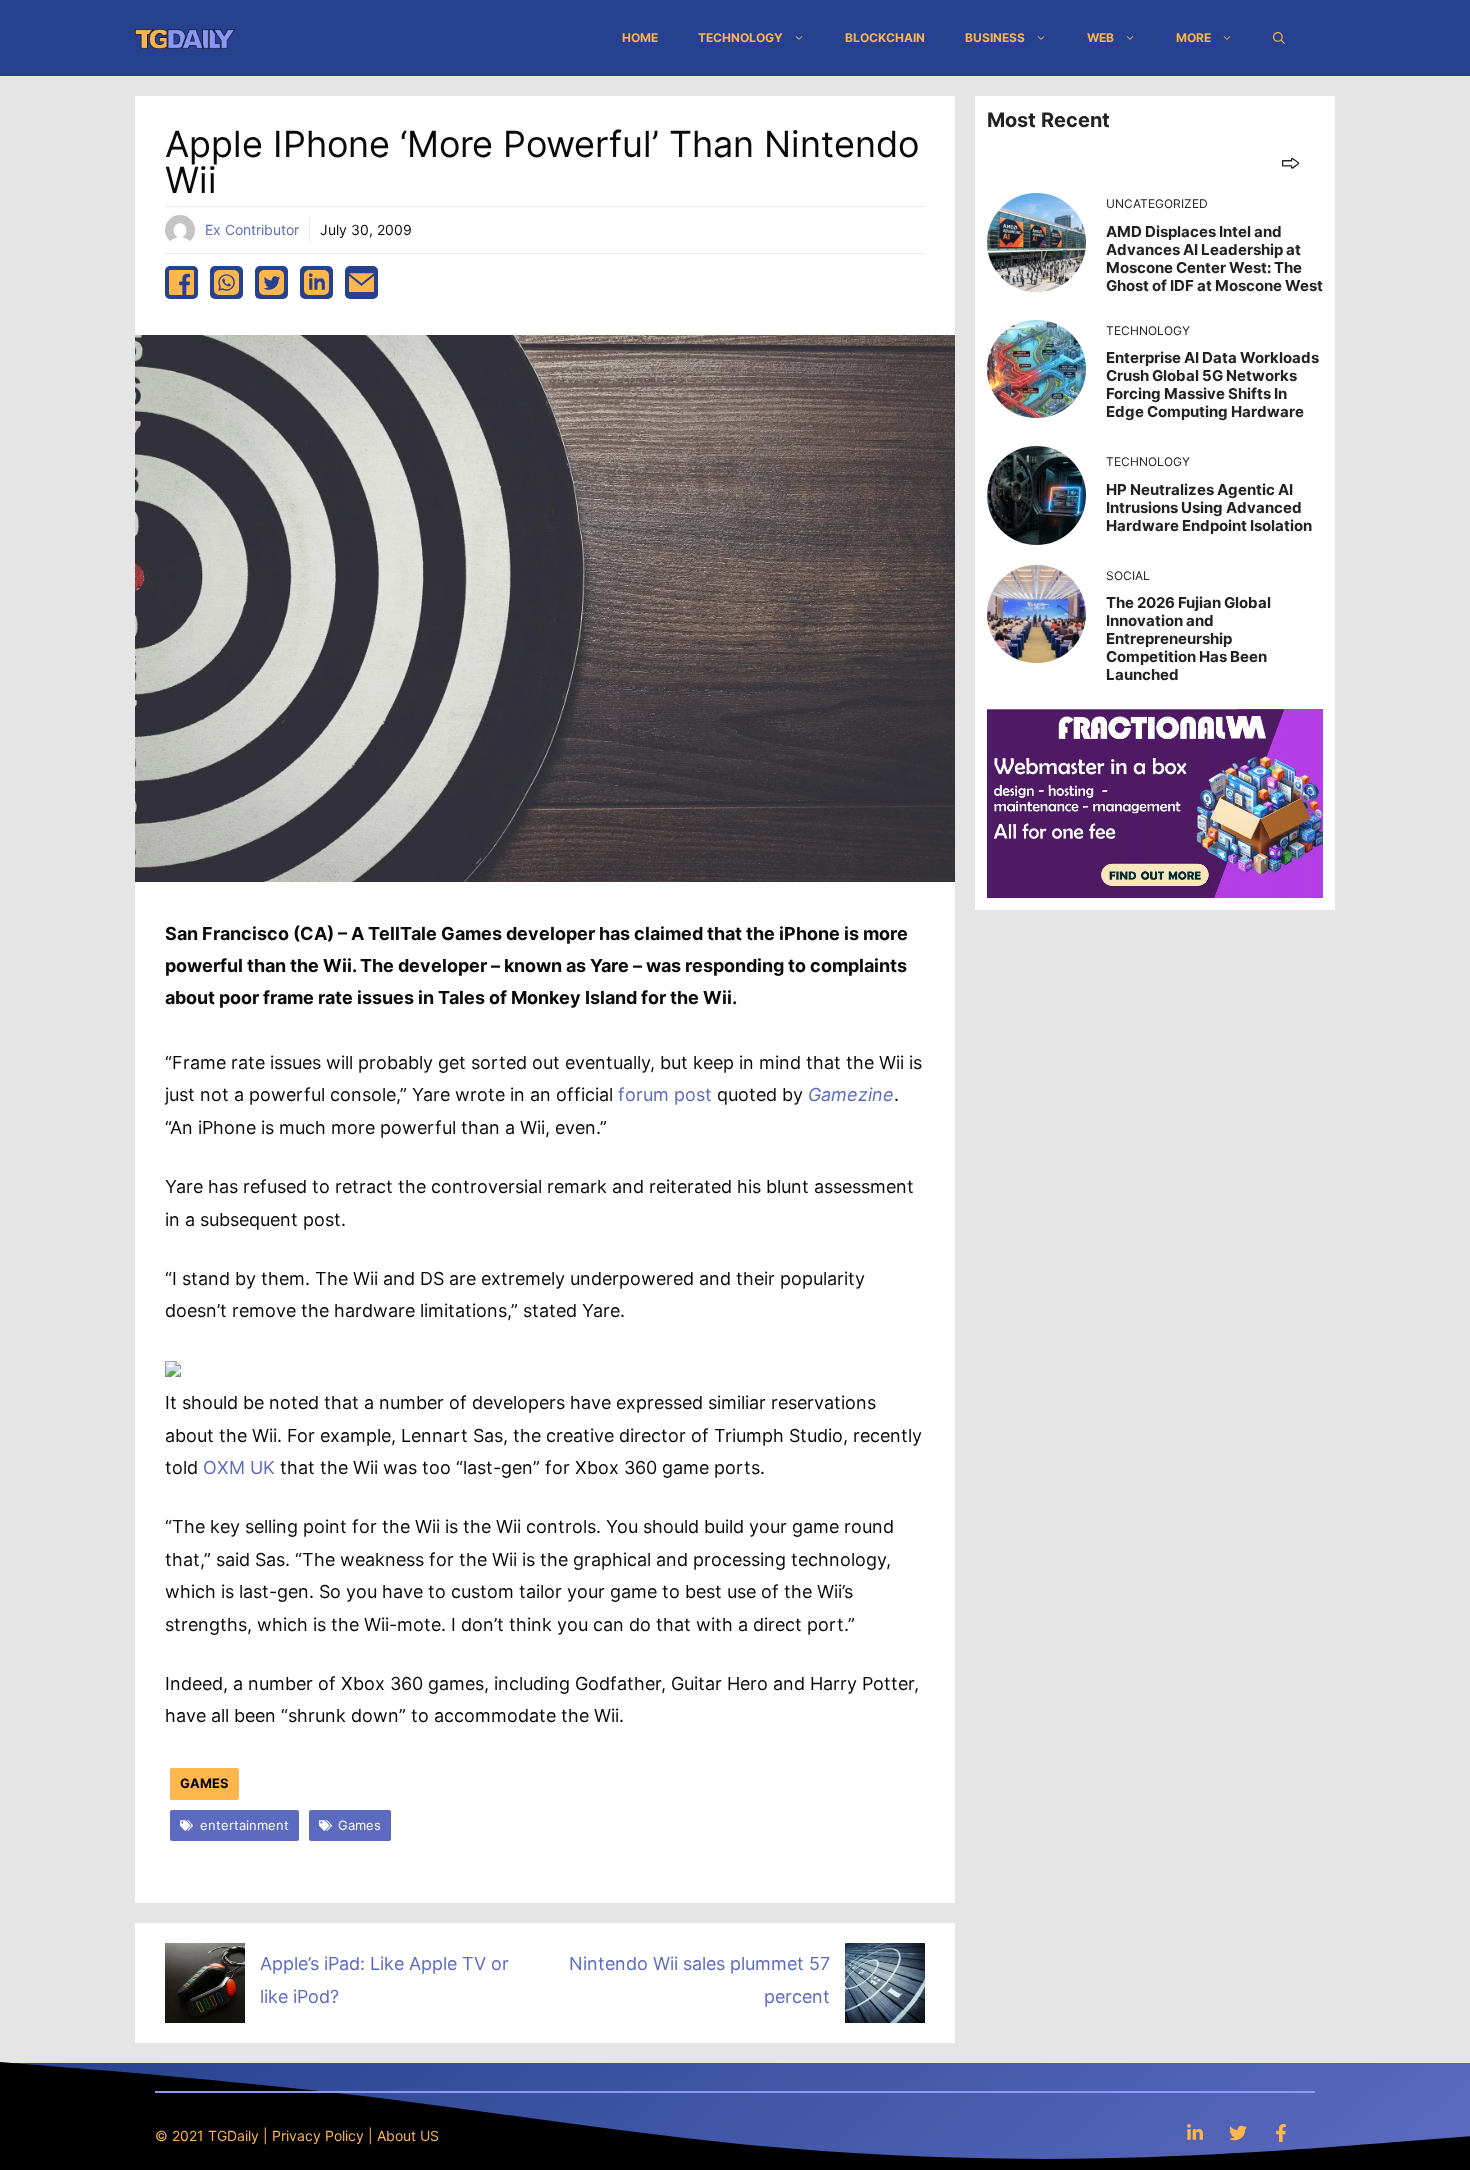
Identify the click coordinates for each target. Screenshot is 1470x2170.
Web (1100, 37)
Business (995, 37)
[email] (361, 282)
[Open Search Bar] (1279, 38)
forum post (665, 1094)
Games (204, 1783)
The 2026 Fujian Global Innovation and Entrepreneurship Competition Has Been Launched (1188, 638)
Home (640, 37)
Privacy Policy (318, 2135)
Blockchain (885, 37)
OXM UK (239, 1467)
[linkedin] (316, 282)
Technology (740, 37)
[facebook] (181, 282)
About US (408, 2135)
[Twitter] (1238, 2132)
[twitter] (271, 282)
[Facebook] (1281, 2132)
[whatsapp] (226, 282)
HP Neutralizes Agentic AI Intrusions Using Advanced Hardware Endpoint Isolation (1209, 507)
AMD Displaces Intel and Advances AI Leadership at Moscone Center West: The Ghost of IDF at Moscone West (1214, 258)
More (1193, 37)
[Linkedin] (1195, 2132)
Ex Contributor (252, 229)
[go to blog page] (1290, 162)
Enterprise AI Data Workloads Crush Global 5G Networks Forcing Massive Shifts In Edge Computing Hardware (1212, 384)
